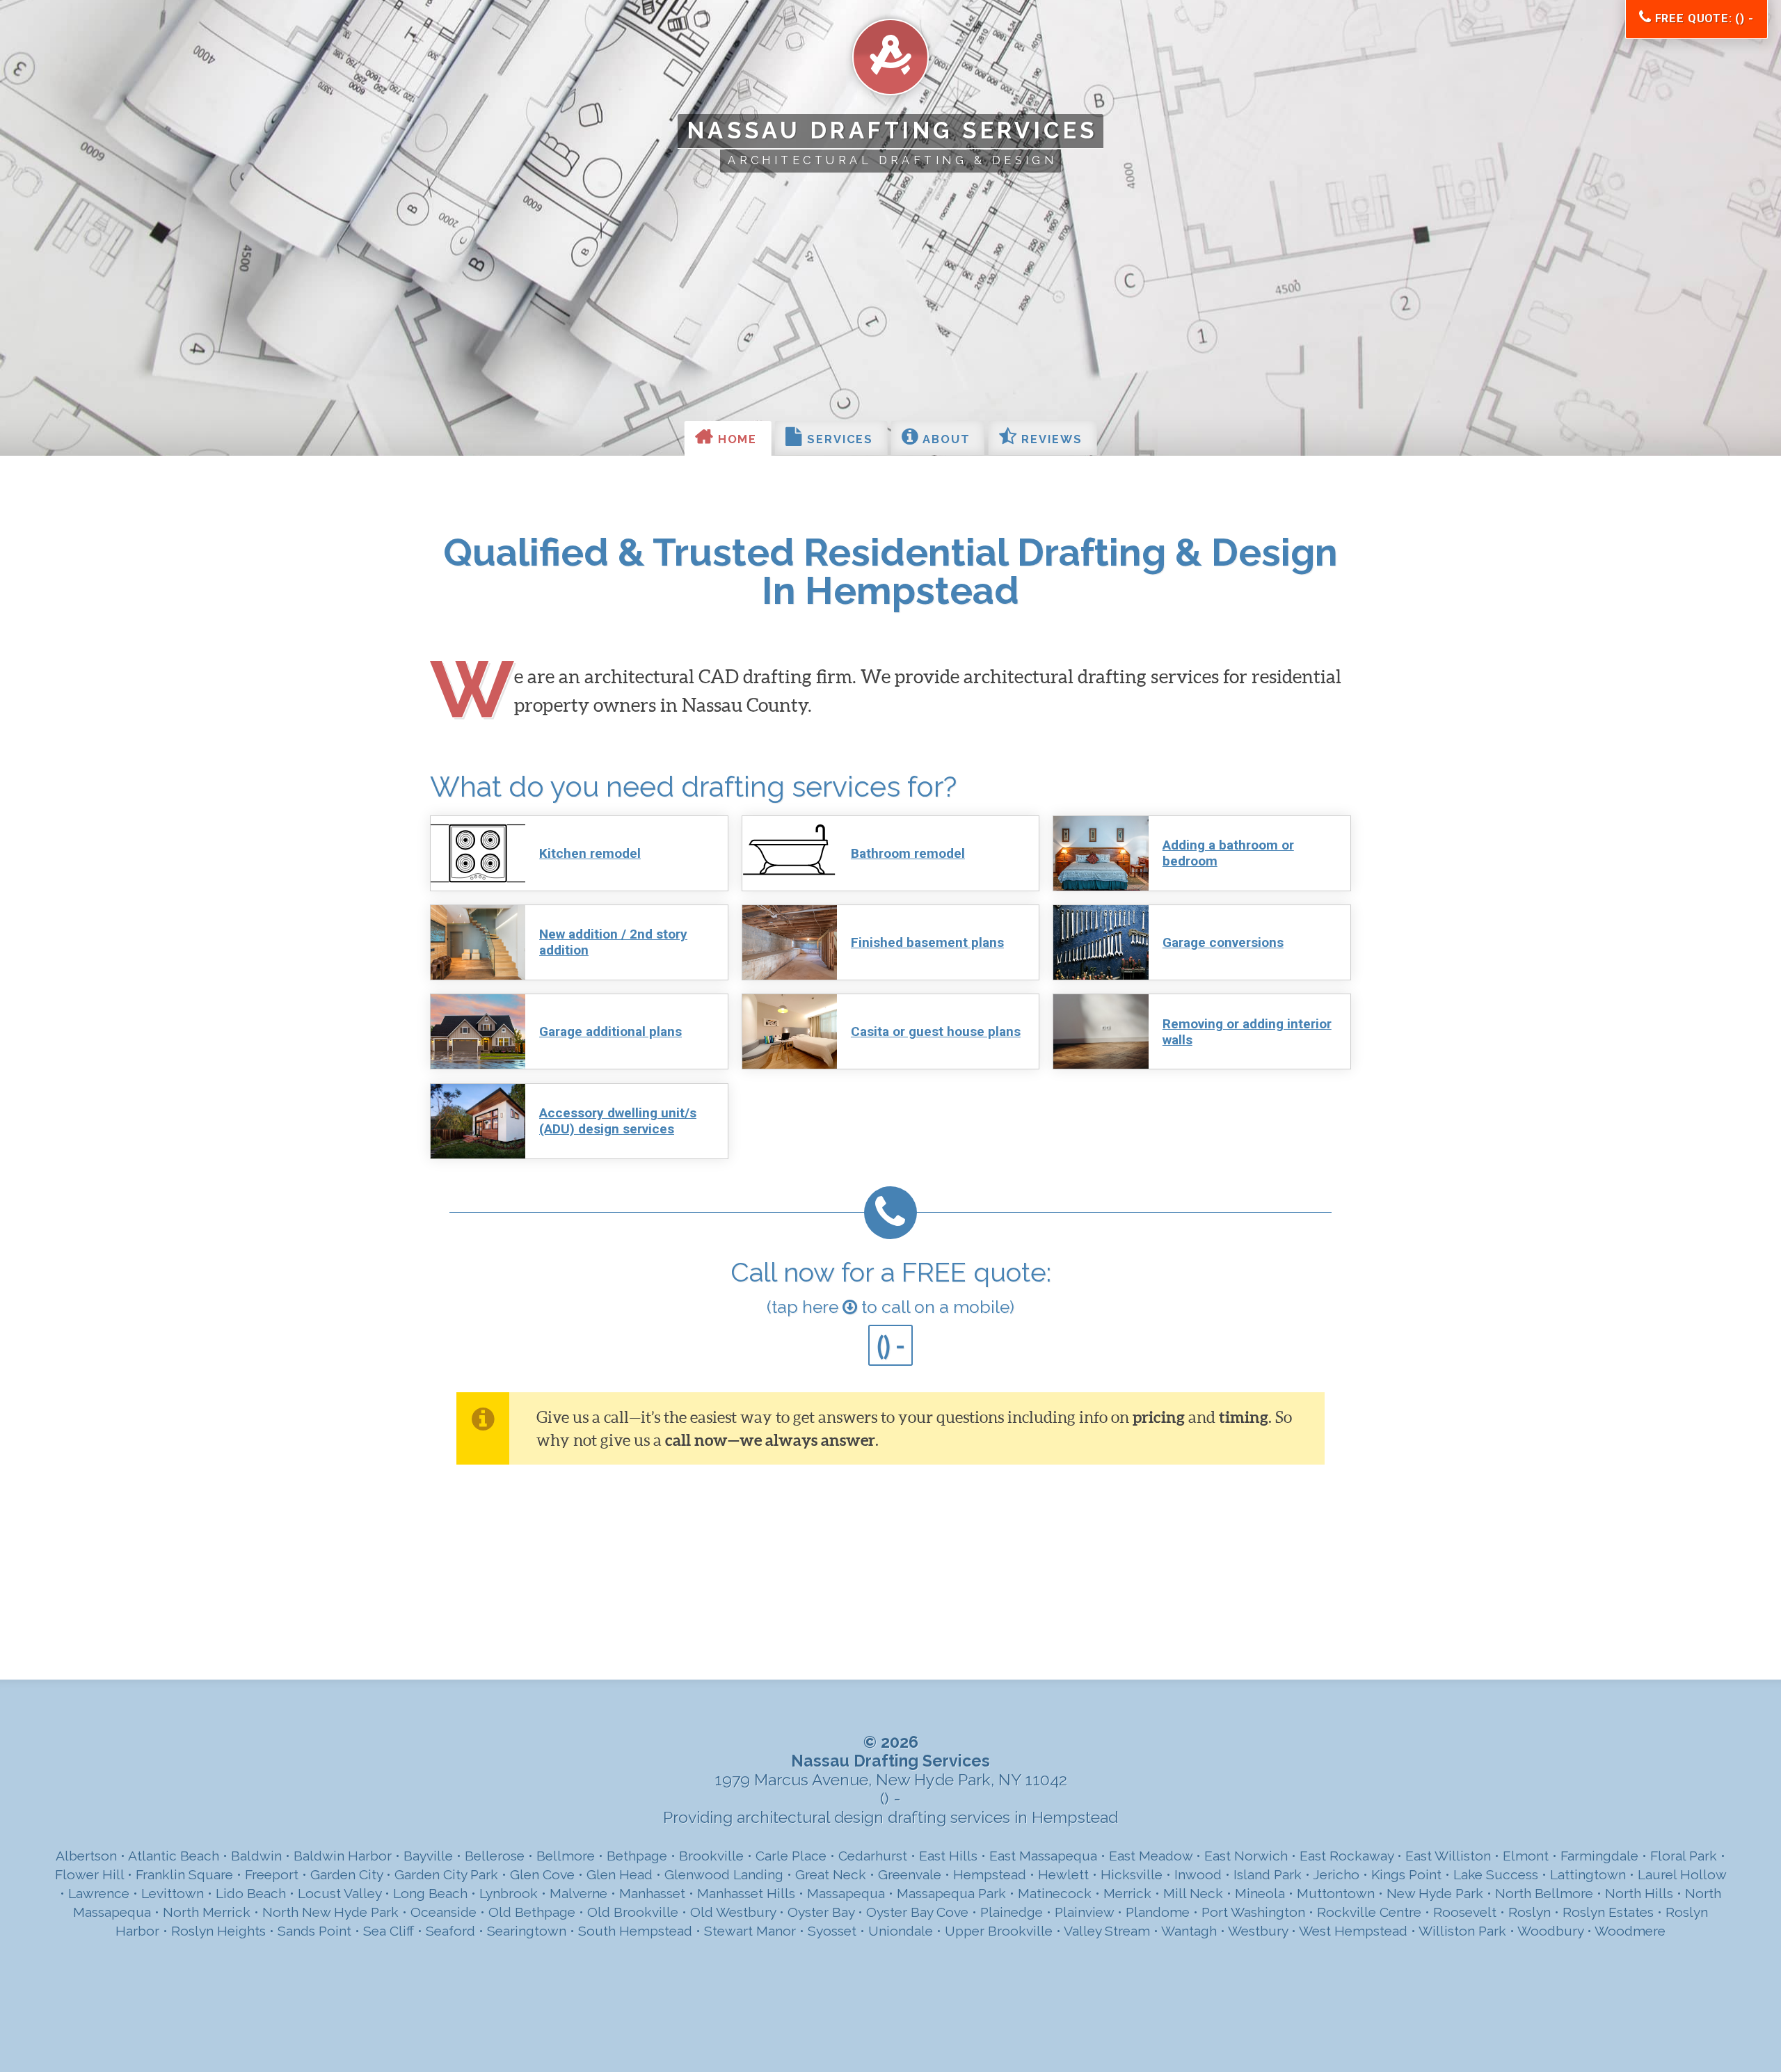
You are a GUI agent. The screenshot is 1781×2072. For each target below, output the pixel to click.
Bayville (428, 1856)
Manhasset (652, 1894)
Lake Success (1496, 1875)
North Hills (1639, 1894)
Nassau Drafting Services (893, 130)
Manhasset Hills (746, 1894)
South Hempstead (635, 1931)
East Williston (1448, 1856)
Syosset (832, 1931)
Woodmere (1630, 1931)
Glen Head (620, 1875)
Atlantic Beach (174, 1856)
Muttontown (1336, 1894)
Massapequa (846, 1894)
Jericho (1336, 1875)
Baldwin (256, 1856)
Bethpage (637, 1856)
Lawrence (99, 1894)
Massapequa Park (951, 1894)
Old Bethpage (532, 1912)
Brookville (711, 1856)
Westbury (1258, 1931)
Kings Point (1406, 1875)
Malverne (578, 1894)
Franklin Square (184, 1875)
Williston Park (1462, 1931)
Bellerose (495, 1856)
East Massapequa (1043, 1856)
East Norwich (1246, 1856)
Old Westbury (733, 1912)
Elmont (1526, 1856)
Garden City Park (446, 1875)
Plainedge (1012, 1912)
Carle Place (791, 1856)
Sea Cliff (389, 1931)
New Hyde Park (1435, 1894)
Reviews (1049, 439)
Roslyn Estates (1608, 1912)
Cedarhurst (873, 1856)
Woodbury (1550, 1931)
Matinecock (1055, 1894)
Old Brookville (633, 1912)
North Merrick (207, 1912)
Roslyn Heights (218, 1931)
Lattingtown (1588, 1875)
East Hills (948, 1856)
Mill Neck (1193, 1894)
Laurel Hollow (1682, 1875)
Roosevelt (1465, 1912)
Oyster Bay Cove (917, 1912)
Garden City (346, 1875)
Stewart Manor (750, 1931)
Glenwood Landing (724, 1875)
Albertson (86, 1856)
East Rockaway (1347, 1856)
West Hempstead (1353, 1931)
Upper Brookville (999, 1931)
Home (736, 439)
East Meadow (1151, 1856)
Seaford (450, 1931)
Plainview (1084, 1912)
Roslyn (1530, 1912)
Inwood (1198, 1875)
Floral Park (1684, 1856)
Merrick (1127, 1894)
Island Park (1268, 1875)
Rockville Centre (1369, 1912)
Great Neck (831, 1875)
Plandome (1158, 1912)
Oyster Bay (821, 1912)
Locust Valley (340, 1894)
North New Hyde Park (330, 1912)
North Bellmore (1544, 1894)
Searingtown (527, 1931)
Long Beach (430, 1894)
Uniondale (901, 1931)
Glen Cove (542, 1875)
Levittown (173, 1894)
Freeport (272, 1875)
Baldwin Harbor (343, 1856)
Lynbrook (509, 1894)
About (944, 439)
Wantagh (1189, 1931)
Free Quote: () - (1703, 18)
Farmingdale (1599, 1856)
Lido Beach (251, 1894)
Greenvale (910, 1875)
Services (838, 439)
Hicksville (1132, 1875)
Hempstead (990, 1875)
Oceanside (444, 1912)
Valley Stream (1107, 1931)
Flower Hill (89, 1875)
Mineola (1260, 1894)
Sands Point (314, 1931)
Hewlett (1063, 1875)
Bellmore (566, 1856)
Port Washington (1253, 1912)
